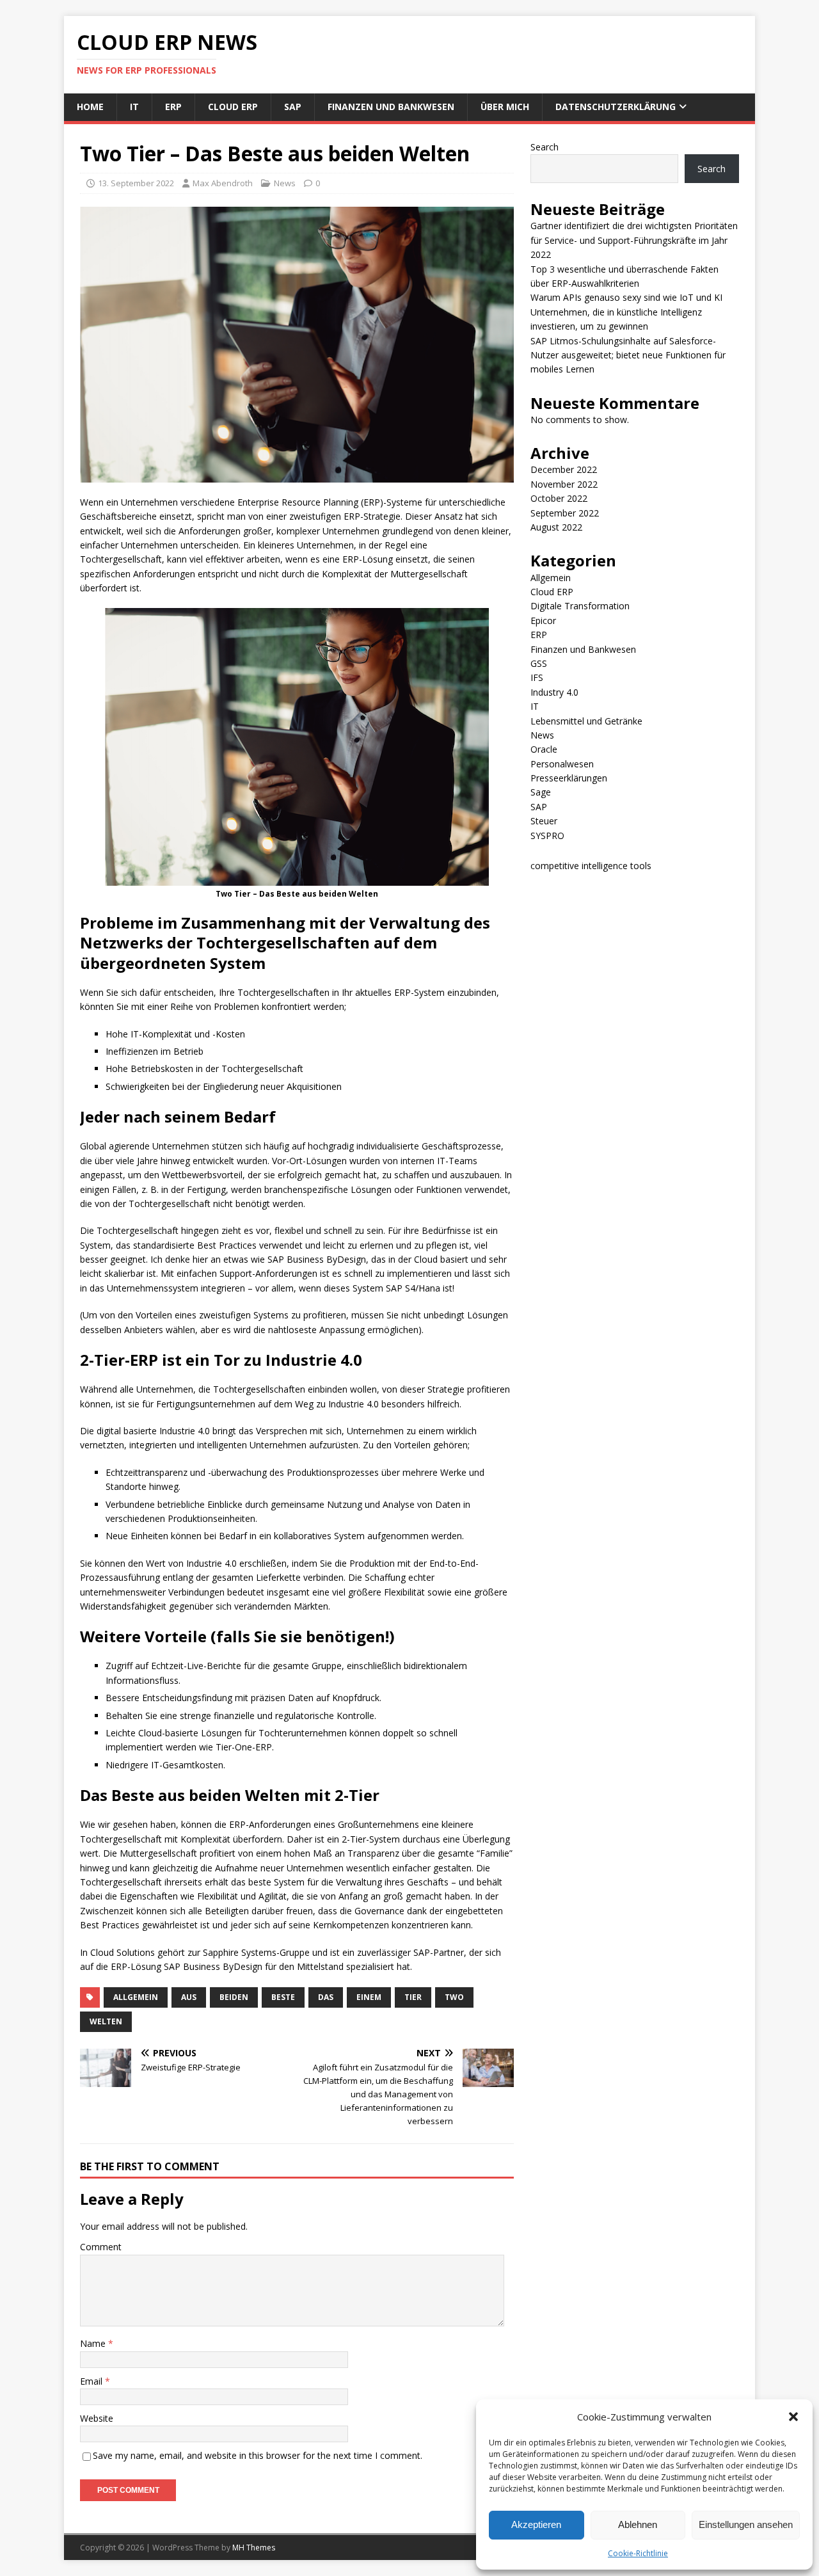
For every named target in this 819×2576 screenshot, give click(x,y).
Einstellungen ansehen (746, 2524)
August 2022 (556, 527)
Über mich (505, 107)
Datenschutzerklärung (616, 107)
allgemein (136, 1997)
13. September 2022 (136, 183)
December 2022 (564, 469)
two (454, 1997)
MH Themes (254, 2548)
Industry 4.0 (554, 692)
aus (189, 1997)
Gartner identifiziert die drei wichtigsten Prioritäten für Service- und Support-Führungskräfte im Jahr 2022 (634, 240)
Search (545, 147)
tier (413, 1997)
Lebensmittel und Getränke (586, 721)
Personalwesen (562, 764)
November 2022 (564, 484)
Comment (101, 2247)
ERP (173, 107)
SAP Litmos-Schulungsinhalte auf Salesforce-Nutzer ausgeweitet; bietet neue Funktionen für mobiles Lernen (628, 355)
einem (369, 1997)
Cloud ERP (233, 107)
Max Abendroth (223, 183)
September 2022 (565, 513)
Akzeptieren (536, 2524)
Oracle (544, 749)
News (285, 183)
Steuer (544, 821)
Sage (541, 792)
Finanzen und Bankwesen (391, 107)
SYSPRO (547, 836)
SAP (293, 107)
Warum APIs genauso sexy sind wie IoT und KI (626, 297)
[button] (793, 2417)
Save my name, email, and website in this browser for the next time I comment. (258, 2455)
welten (106, 2021)
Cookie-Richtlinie (638, 2553)
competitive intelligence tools (591, 866)
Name (94, 2343)
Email (92, 2381)
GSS (539, 663)
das (326, 1997)
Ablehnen (638, 2524)
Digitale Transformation (580, 606)
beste (283, 1997)
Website (97, 2418)
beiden (234, 1997)
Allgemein (551, 578)
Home (90, 107)
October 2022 (559, 498)
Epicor (543, 620)
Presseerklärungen (569, 778)
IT (134, 107)
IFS (537, 677)
